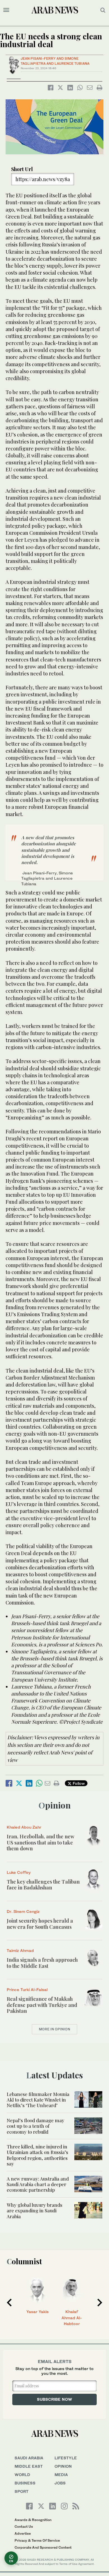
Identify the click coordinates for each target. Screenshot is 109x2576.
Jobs (60, 2483)
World (22, 2475)
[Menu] (6, 10)
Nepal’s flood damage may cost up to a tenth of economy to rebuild (35, 2126)
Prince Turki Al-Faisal (27, 1989)
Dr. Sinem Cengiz (23, 1911)
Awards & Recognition (33, 2520)
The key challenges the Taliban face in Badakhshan (43, 1885)
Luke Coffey (19, 1872)
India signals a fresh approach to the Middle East (42, 1963)
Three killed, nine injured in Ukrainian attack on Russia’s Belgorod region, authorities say (37, 2155)
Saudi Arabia (29, 2458)
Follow (78, 1783)
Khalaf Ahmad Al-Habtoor (72, 2318)
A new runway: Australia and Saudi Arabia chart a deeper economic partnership (38, 2184)
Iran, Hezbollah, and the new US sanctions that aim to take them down (40, 1842)
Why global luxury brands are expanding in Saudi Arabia (35, 2211)
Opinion (55, 1805)
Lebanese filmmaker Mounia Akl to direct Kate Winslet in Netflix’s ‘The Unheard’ (38, 2100)
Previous (9, 2302)
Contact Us (24, 2526)
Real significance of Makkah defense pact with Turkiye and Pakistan (42, 2005)
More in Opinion (54, 2029)
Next (100, 2302)
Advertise (23, 2533)
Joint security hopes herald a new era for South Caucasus (40, 1924)
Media (61, 2475)
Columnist (24, 2261)
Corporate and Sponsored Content (43, 2547)
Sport (22, 2491)
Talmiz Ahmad (20, 1950)
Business (25, 2483)
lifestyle (66, 2458)
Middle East (29, 2466)
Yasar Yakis (37, 2312)
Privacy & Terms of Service (37, 2540)
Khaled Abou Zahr (24, 1827)
